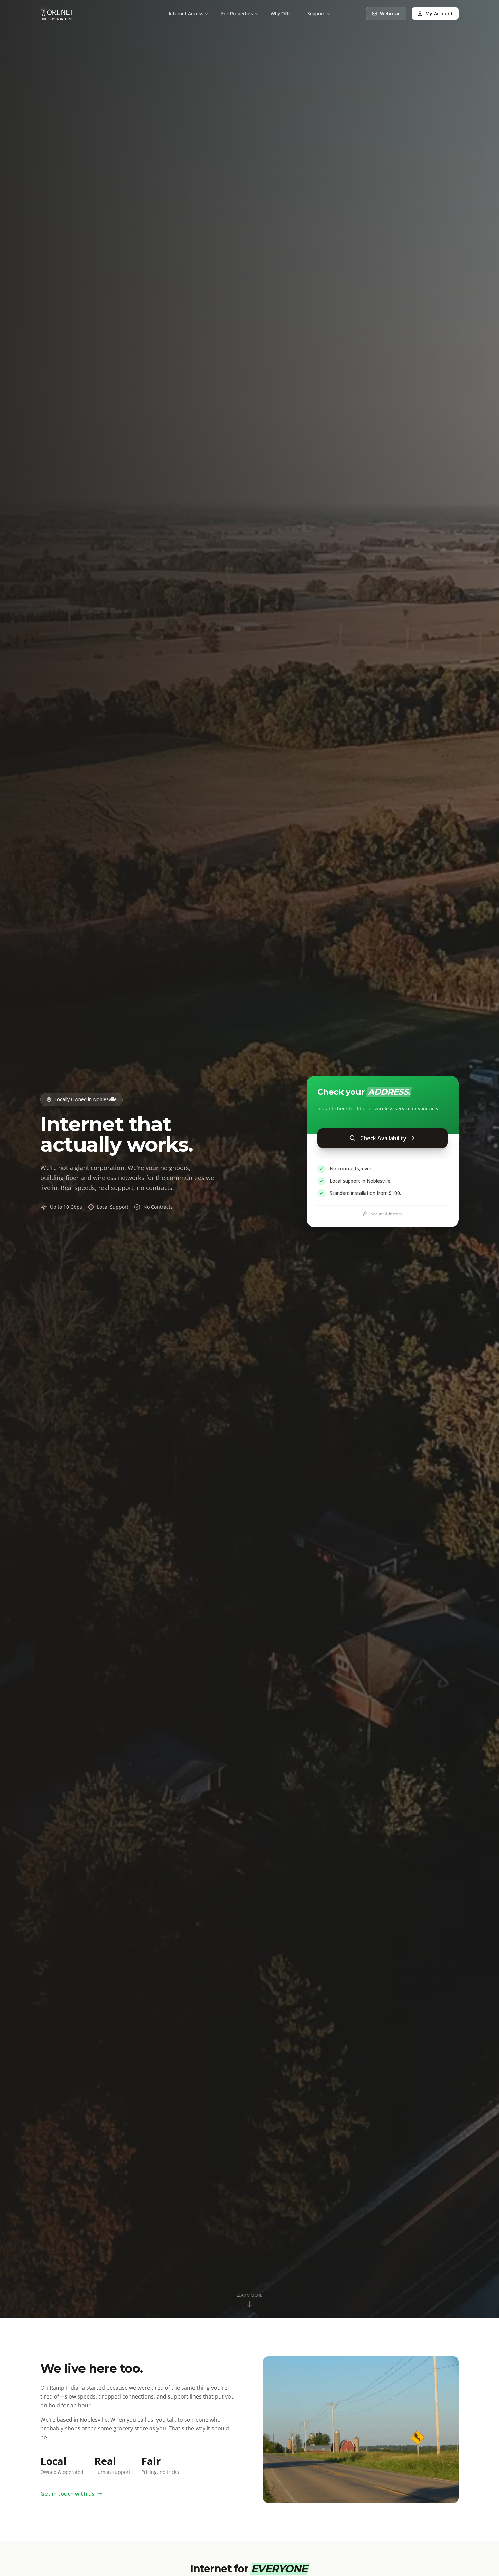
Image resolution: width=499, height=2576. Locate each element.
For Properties (237, 13)
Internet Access (186, 13)
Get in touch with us (67, 2494)
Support (316, 13)
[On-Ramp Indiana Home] (57, 14)
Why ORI (280, 13)
